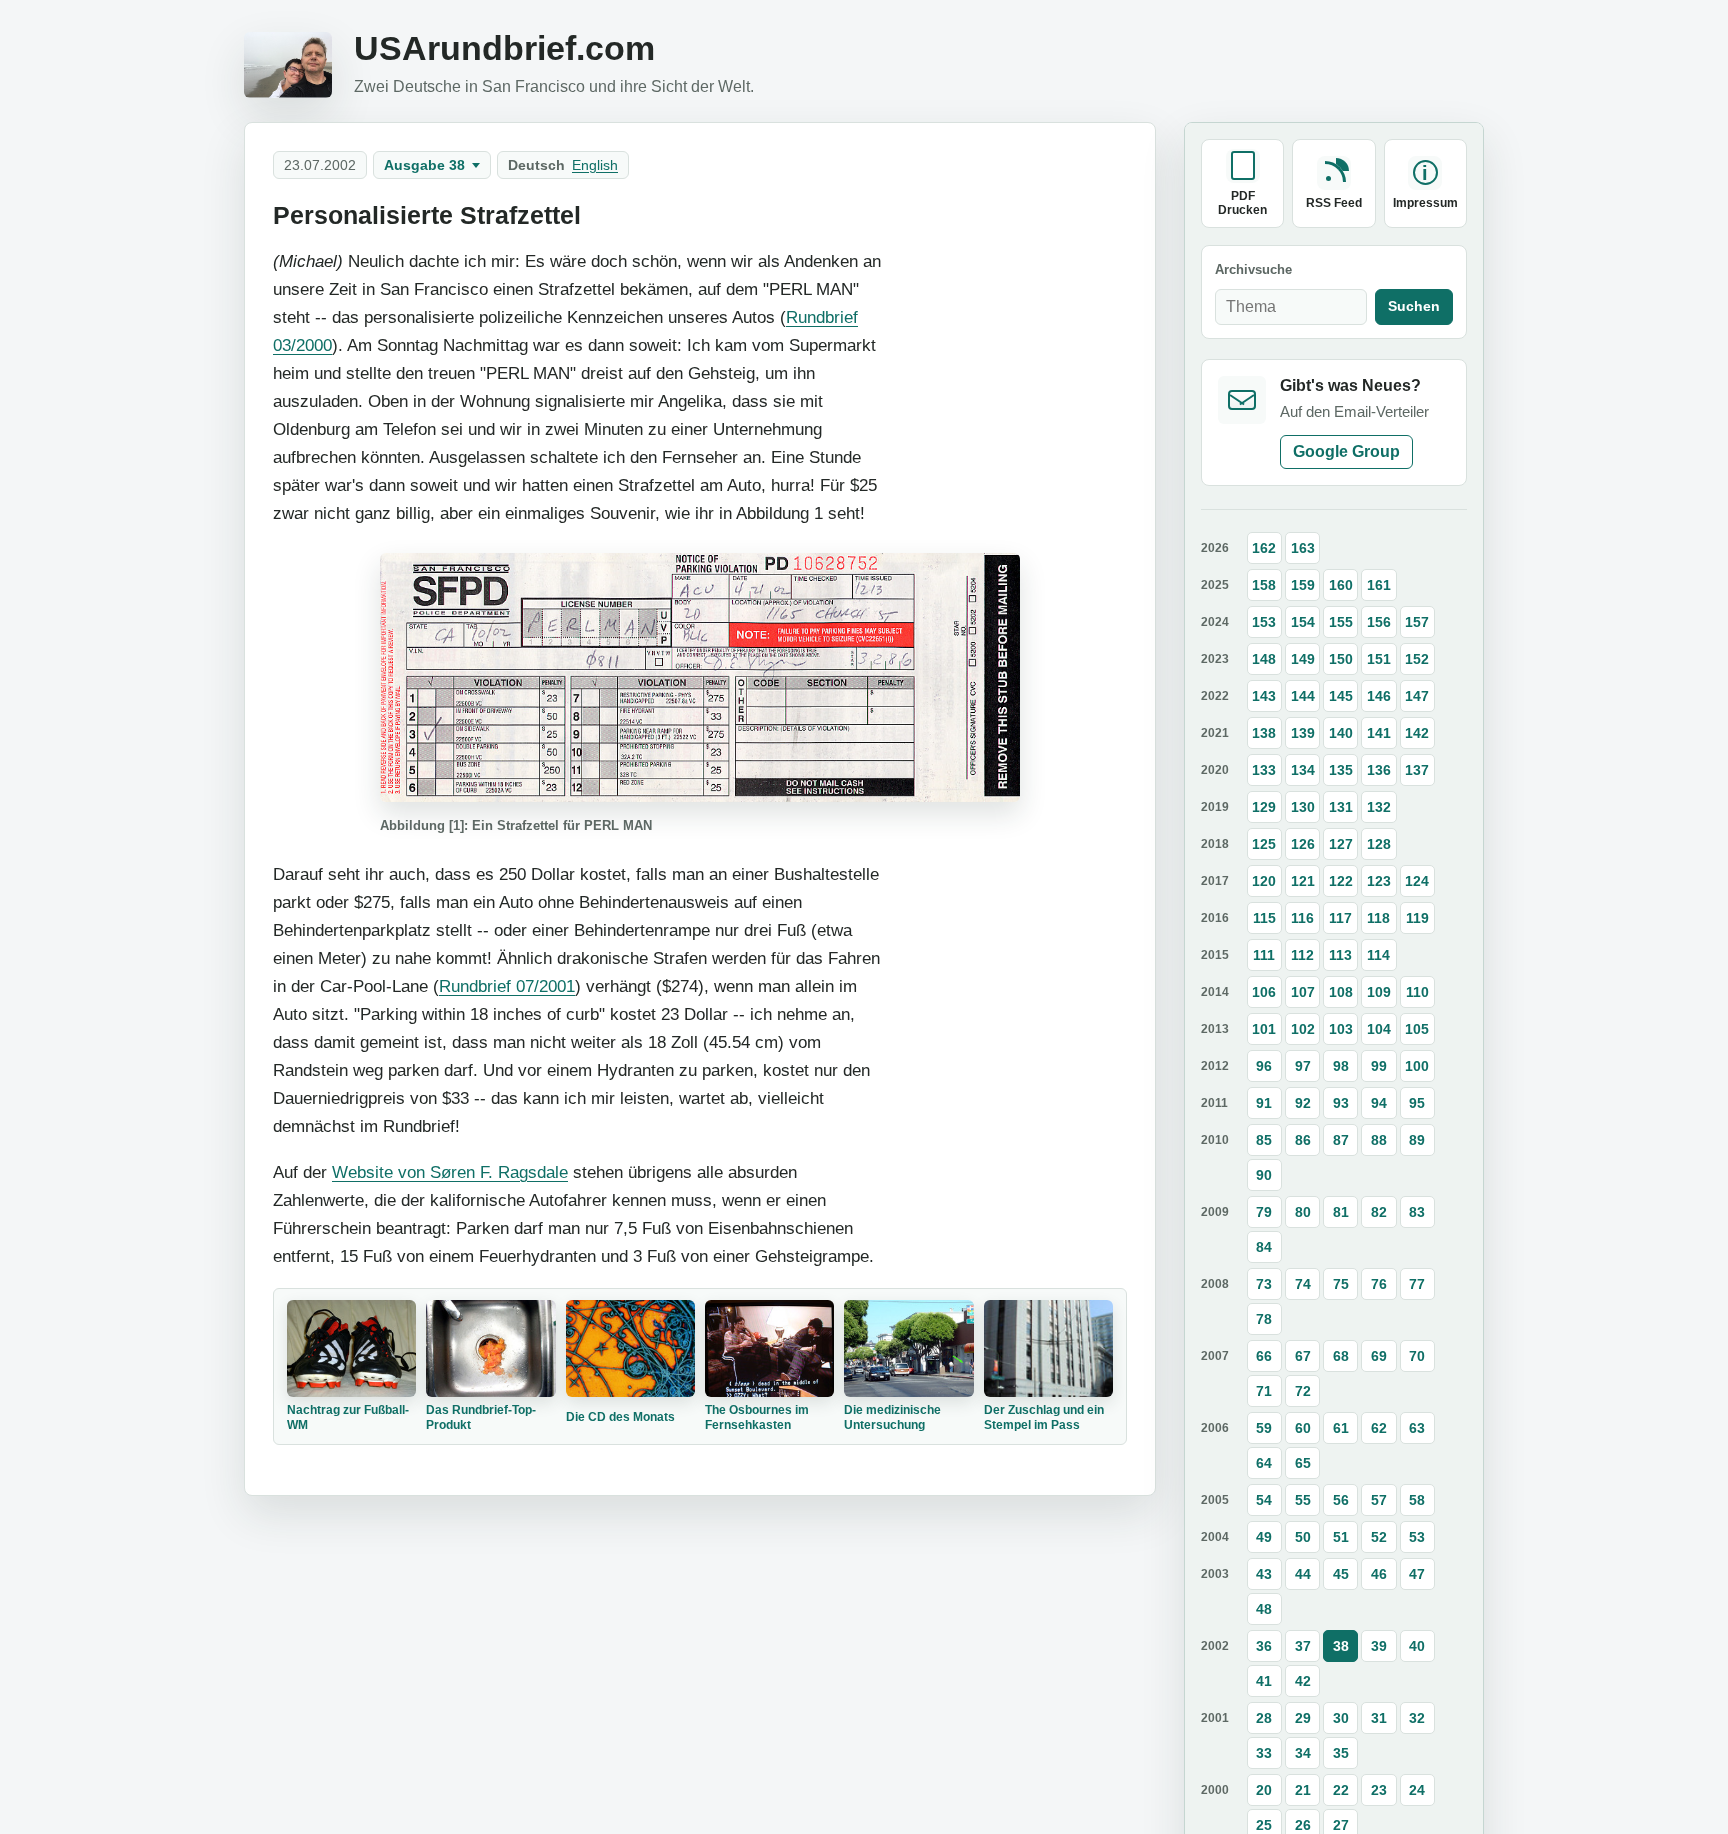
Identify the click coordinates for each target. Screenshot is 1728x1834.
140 (1341, 733)
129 (1264, 807)
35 (1341, 1753)
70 (1417, 1356)
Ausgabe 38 (424, 165)
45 (1341, 1574)
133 (1264, 770)
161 (1379, 585)
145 (1341, 696)
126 (1303, 844)
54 (1264, 1500)
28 (1264, 1718)
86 (1303, 1140)
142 (1417, 733)
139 (1303, 733)
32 (1417, 1718)
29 (1303, 1718)
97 (1303, 1066)
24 (1417, 1790)
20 (1264, 1790)
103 (1341, 1029)
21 (1303, 1790)
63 (1417, 1428)
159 (1303, 585)
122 (1341, 881)
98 (1341, 1066)
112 (1302, 955)
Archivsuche (1253, 270)
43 (1264, 1574)
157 (1417, 622)
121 (1303, 881)
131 (1341, 807)
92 (1303, 1103)
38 (1341, 1646)
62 (1379, 1428)
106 (1264, 992)
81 (1341, 1212)
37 (1303, 1646)
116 (1302, 918)
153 (1264, 622)
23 (1379, 1790)
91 (1264, 1103)
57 (1379, 1500)
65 (1303, 1463)
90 (1264, 1175)
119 (1417, 918)
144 (1303, 696)
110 (1417, 992)
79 (1264, 1212)
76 (1379, 1284)
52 (1379, 1537)
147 (1417, 696)
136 (1379, 770)
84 (1264, 1247)
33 (1264, 1753)
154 (1303, 622)
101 (1264, 1029)
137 (1417, 770)
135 (1341, 770)
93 (1341, 1103)
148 (1264, 659)
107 (1303, 992)
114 (1378, 955)
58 (1417, 1500)
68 (1341, 1356)
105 (1417, 1029)
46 (1379, 1574)
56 (1341, 1500)
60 (1303, 1428)
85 (1264, 1140)
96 (1264, 1066)
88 (1379, 1140)
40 (1417, 1646)
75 (1341, 1284)
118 (1378, 918)
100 (1417, 1066)
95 (1417, 1103)
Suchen (1414, 306)
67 (1303, 1356)
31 (1379, 1718)
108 (1341, 992)
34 (1303, 1753)
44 (1303, 1574)
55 (1303, 1500)
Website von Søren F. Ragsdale (450, 1172)
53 (1417, 1537)
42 (1303, 1681)
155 (1341, 622)
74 (1303, 1284)
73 (1264, 1284)
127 (1341, 844)
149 (1303, 659)
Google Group (1346, 451)
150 (1341, 659)
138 (1264, 733)
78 (1264, 1319)
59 (1264, 1428)
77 (1417, 1284)
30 (1341, 1718)
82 (1379, 1212)
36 (1264, 1646)
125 (1264, 844)
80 (1303, 1212)
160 (1341, 585)
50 (1303, 1537)
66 (1264, 1356)
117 (1340, 918)
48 (1264, 1609)
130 (1303, 807)
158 (1264, 585)
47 (1417, 1574)
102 (1303, 1029)
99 (1379, 1066)
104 (1379, 1029)
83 (1417, 1212)
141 (1379, 733)
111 (1264, 955)
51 (1341, 1537)
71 (1264, 1391)
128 (1379, 844)
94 (1379, 1103)
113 (1340, 955)
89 (1417, 1140)
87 (1341, 1140)
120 (1264, 881)
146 (1379, 696)
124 (1417, 881)
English (595, 165)
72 (1303, 1391)
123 (1379, 881)
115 (1264, 918)
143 (1264, 696)
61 (1341, 1428)
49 (1264, 1537)
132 (1379, 807)
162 (1264, 548)
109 (1379, 992)
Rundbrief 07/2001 (507, 986)
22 (1341, 1790)
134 (1303, 770)
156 (1379, 622)
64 (1264, 1463)
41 (1264, 1681)
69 (1379, 1356)
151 (1379, 659)
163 (1303, 548)
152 (1417, 659)
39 (1379, 1646)
